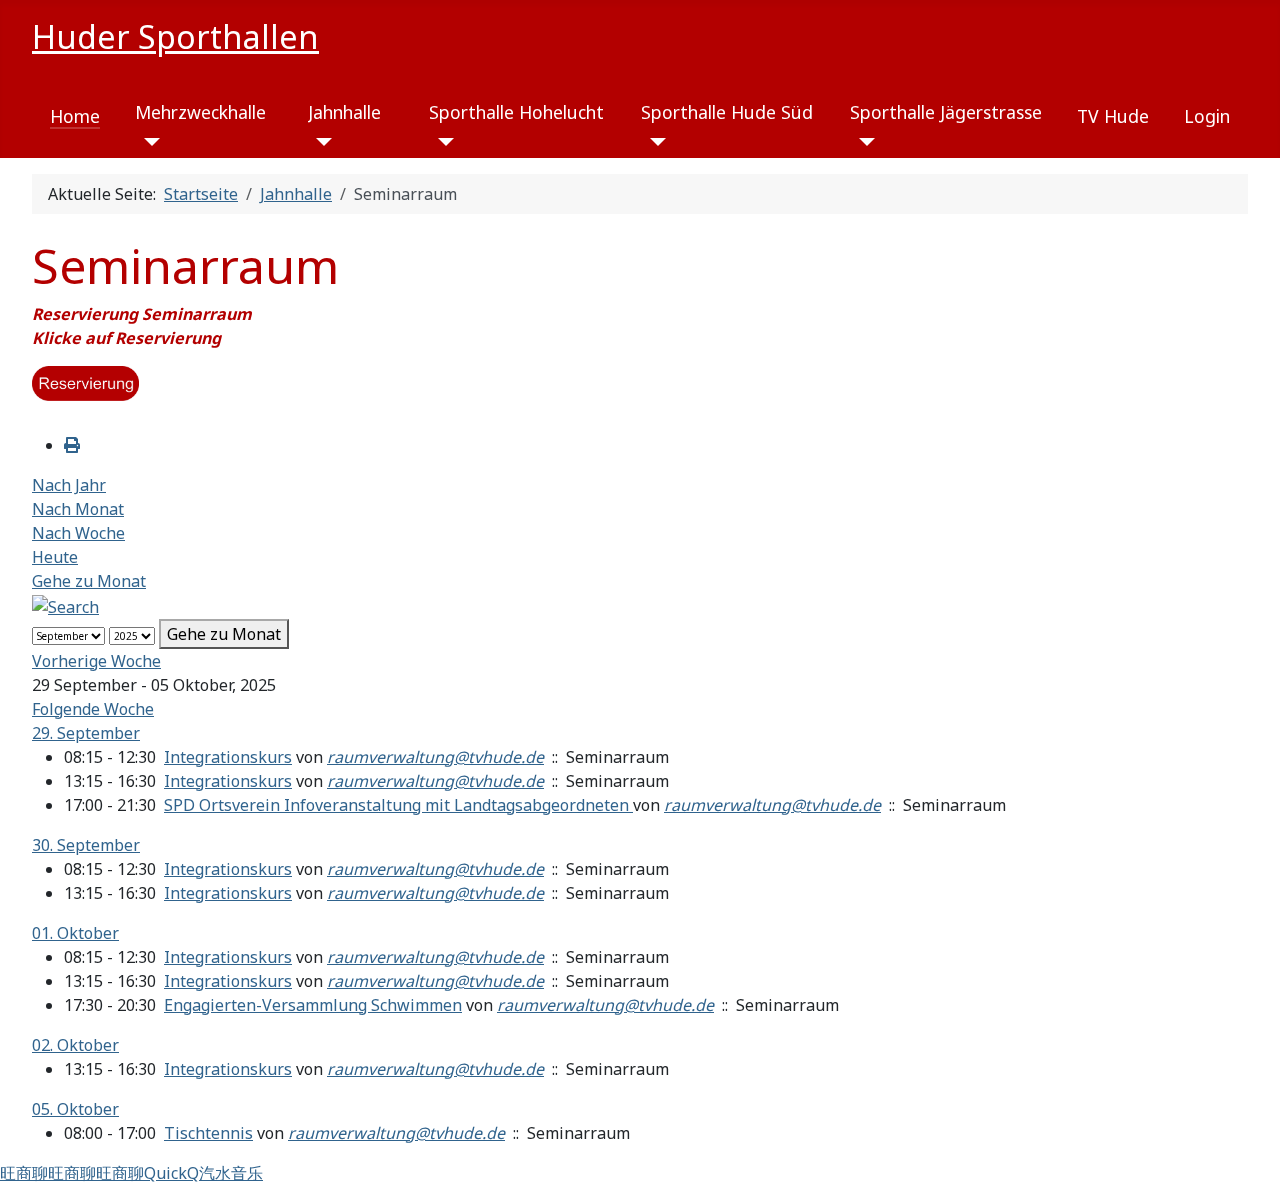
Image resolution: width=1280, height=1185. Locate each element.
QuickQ (171, 1173)
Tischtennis (208, 1133)
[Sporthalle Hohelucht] (441, 142)
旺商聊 (24, 1173)
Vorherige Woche (96, 661)
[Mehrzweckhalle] (147, 142)
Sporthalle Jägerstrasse (946, 112)
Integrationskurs (228, 757)
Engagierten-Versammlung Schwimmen (313, 1005)
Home (75, 116)
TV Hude (1113, 116)
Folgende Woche (93, 709)
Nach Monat (78, 509)
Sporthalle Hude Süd (727, 112)
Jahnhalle (344, 112)
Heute (55, 557)
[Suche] (65, 605)
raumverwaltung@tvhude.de (435, 757)
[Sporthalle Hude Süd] (653, 142)
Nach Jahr (69, 485)
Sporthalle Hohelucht (516, 112)
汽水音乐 (231, 1173)
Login (1207, 116)
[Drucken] (72, 445)
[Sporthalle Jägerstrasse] (862, 142)
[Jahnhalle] (320, 142)
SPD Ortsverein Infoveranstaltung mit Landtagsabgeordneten (398, 805)
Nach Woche (78, 533)
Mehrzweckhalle (200, 112)
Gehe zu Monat (89, 581)
